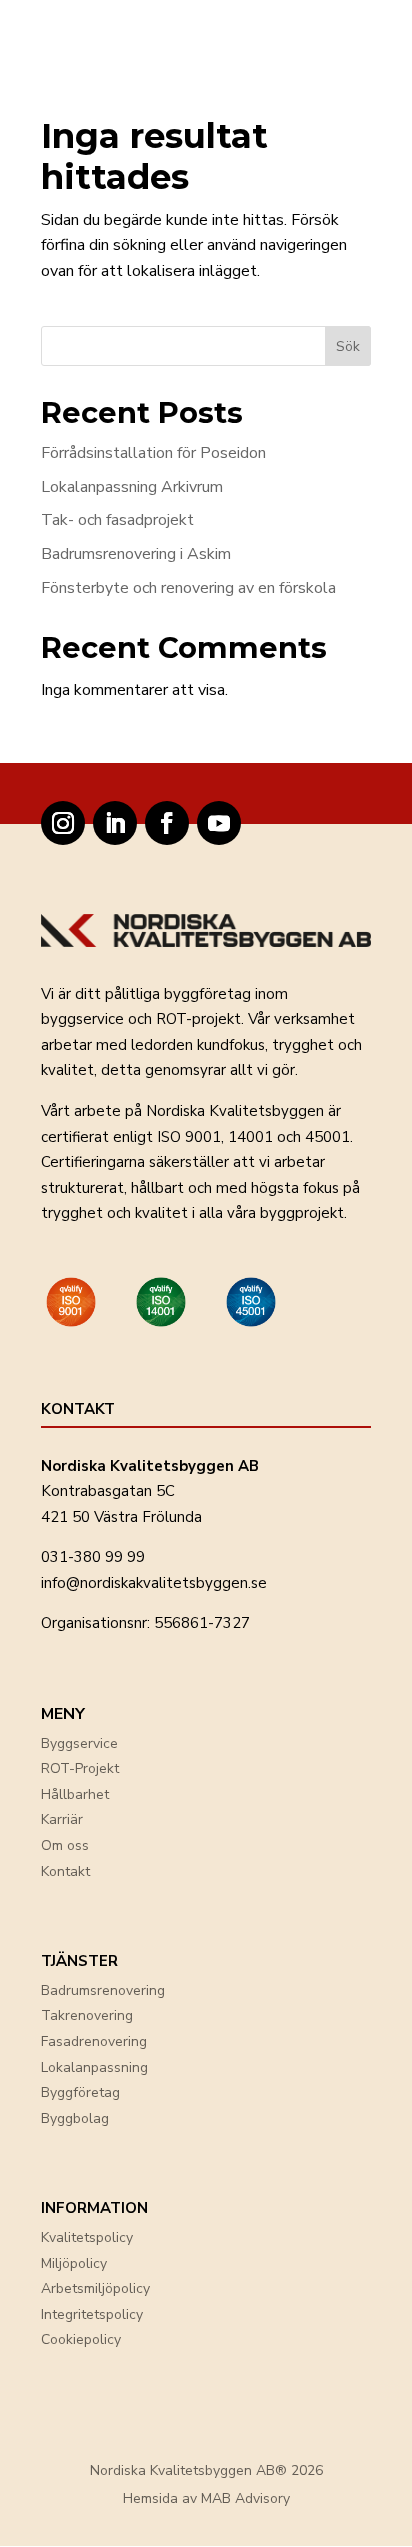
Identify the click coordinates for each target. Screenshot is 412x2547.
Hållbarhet (75, 1794)
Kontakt (65, 1871)
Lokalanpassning (94, 2067)
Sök (348, 346)
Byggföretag (80, 2092)
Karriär (62, 1819)
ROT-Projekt (80, 1768)
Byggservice (79, 1743)
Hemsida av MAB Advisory (206, 2498)
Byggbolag (75, 2118)
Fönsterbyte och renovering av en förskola (188, 588)
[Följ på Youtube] (219, 823)
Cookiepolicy (81, 2339)
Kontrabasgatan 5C (108, 1491)
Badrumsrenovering (103, 1990)
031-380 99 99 (93, 1557)
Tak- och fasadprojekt (117, 520)
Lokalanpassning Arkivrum (132, 487)
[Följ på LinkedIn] (115, 823)
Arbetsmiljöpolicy (95, 2288)
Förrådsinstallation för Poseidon (153, 453)
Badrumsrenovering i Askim (136, 554)
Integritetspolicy (92, 2314)
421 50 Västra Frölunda (121, 1517)
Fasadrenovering (94, 2041)
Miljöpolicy (74, 2263)
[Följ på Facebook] (167, 823)
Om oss (65, 1845)
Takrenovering (87, 2015)
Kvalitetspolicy (87, 2237)
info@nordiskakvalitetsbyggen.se (154, 1583)
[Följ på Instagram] (63, 823)
